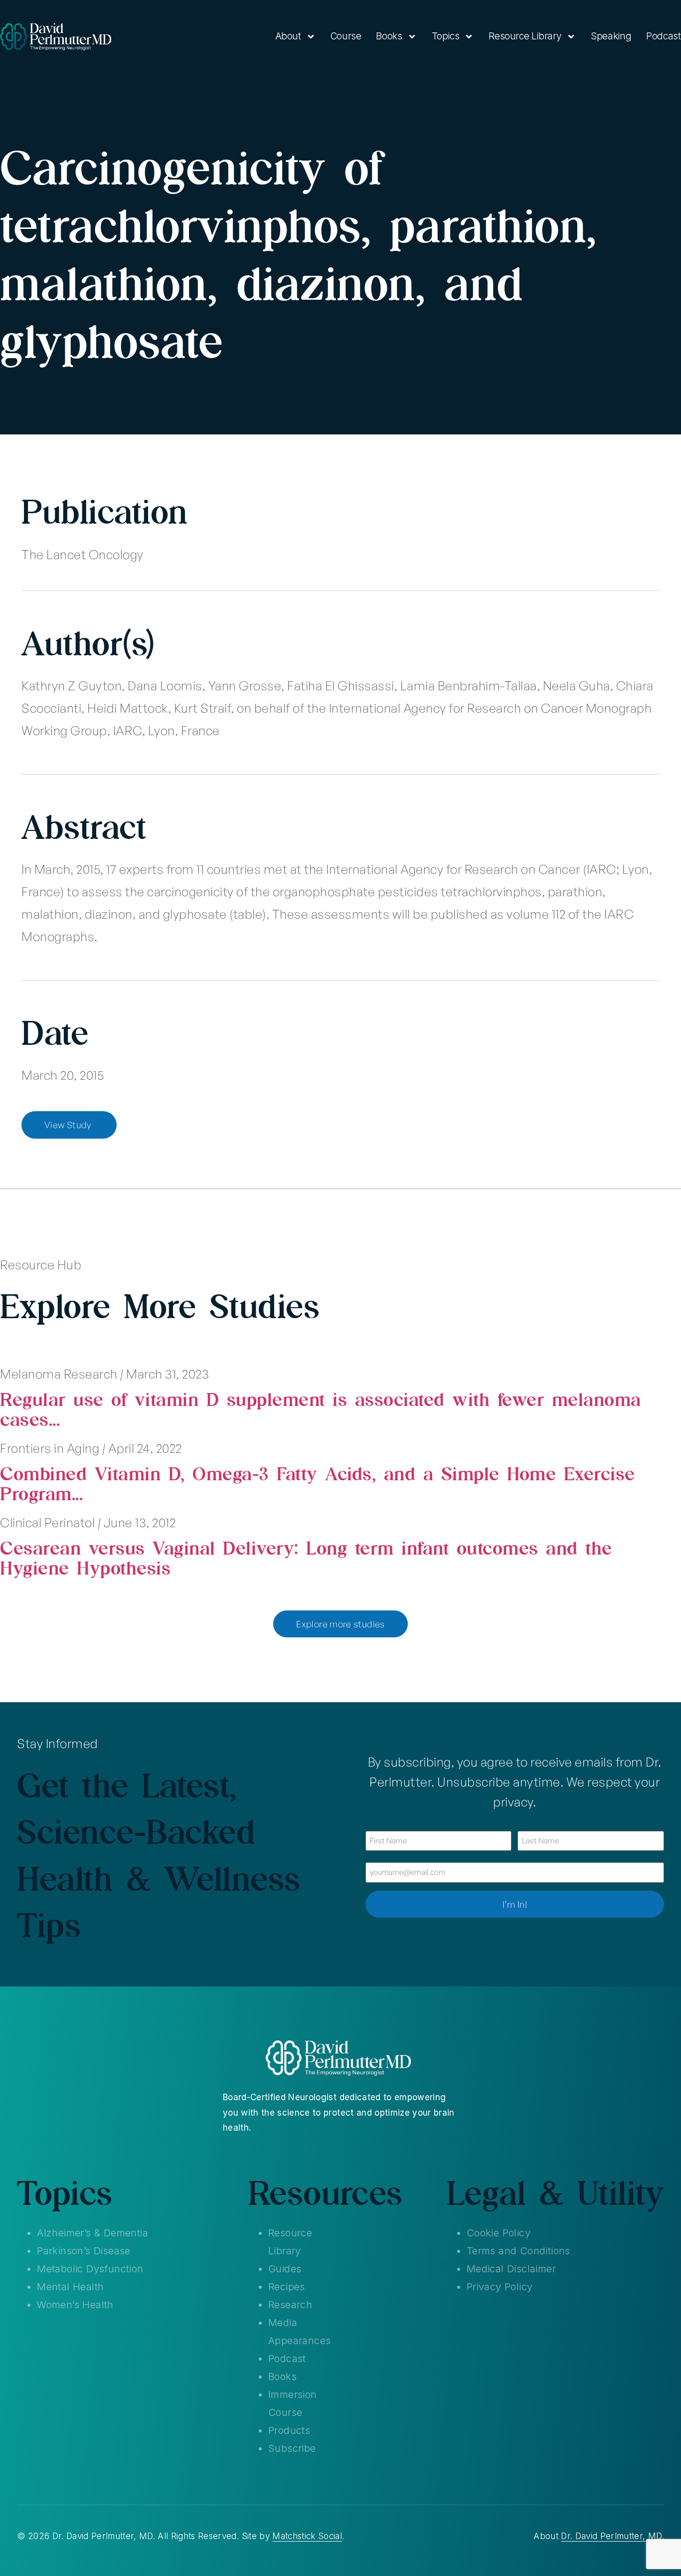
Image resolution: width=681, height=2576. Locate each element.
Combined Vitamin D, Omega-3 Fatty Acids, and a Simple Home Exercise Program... (318, 1483)
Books (389, 36)
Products (289, 2430)
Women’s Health (75, 2305)
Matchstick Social (307, 2536)
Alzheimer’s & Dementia (92, 2233)
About (288, 36)
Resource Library (525, 36)
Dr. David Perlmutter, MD (611, 2536)
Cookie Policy (499, 2233)
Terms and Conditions (518, 2251)
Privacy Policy (500, 2287)
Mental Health (70, 2287)
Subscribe (292, 2448)
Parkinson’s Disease (84, 2251)
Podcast (663, 36)
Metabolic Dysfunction (90, 2269)
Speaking (611, 36)
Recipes (287, 2287)
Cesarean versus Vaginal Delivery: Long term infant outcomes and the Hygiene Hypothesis (306, 1558)
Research (290, 2305)
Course (346, 36)
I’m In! (515, 1904)
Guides (285, 2269)
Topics (446, 36)
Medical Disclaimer (511, 2269)
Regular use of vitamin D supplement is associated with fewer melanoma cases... (321, 1409)
